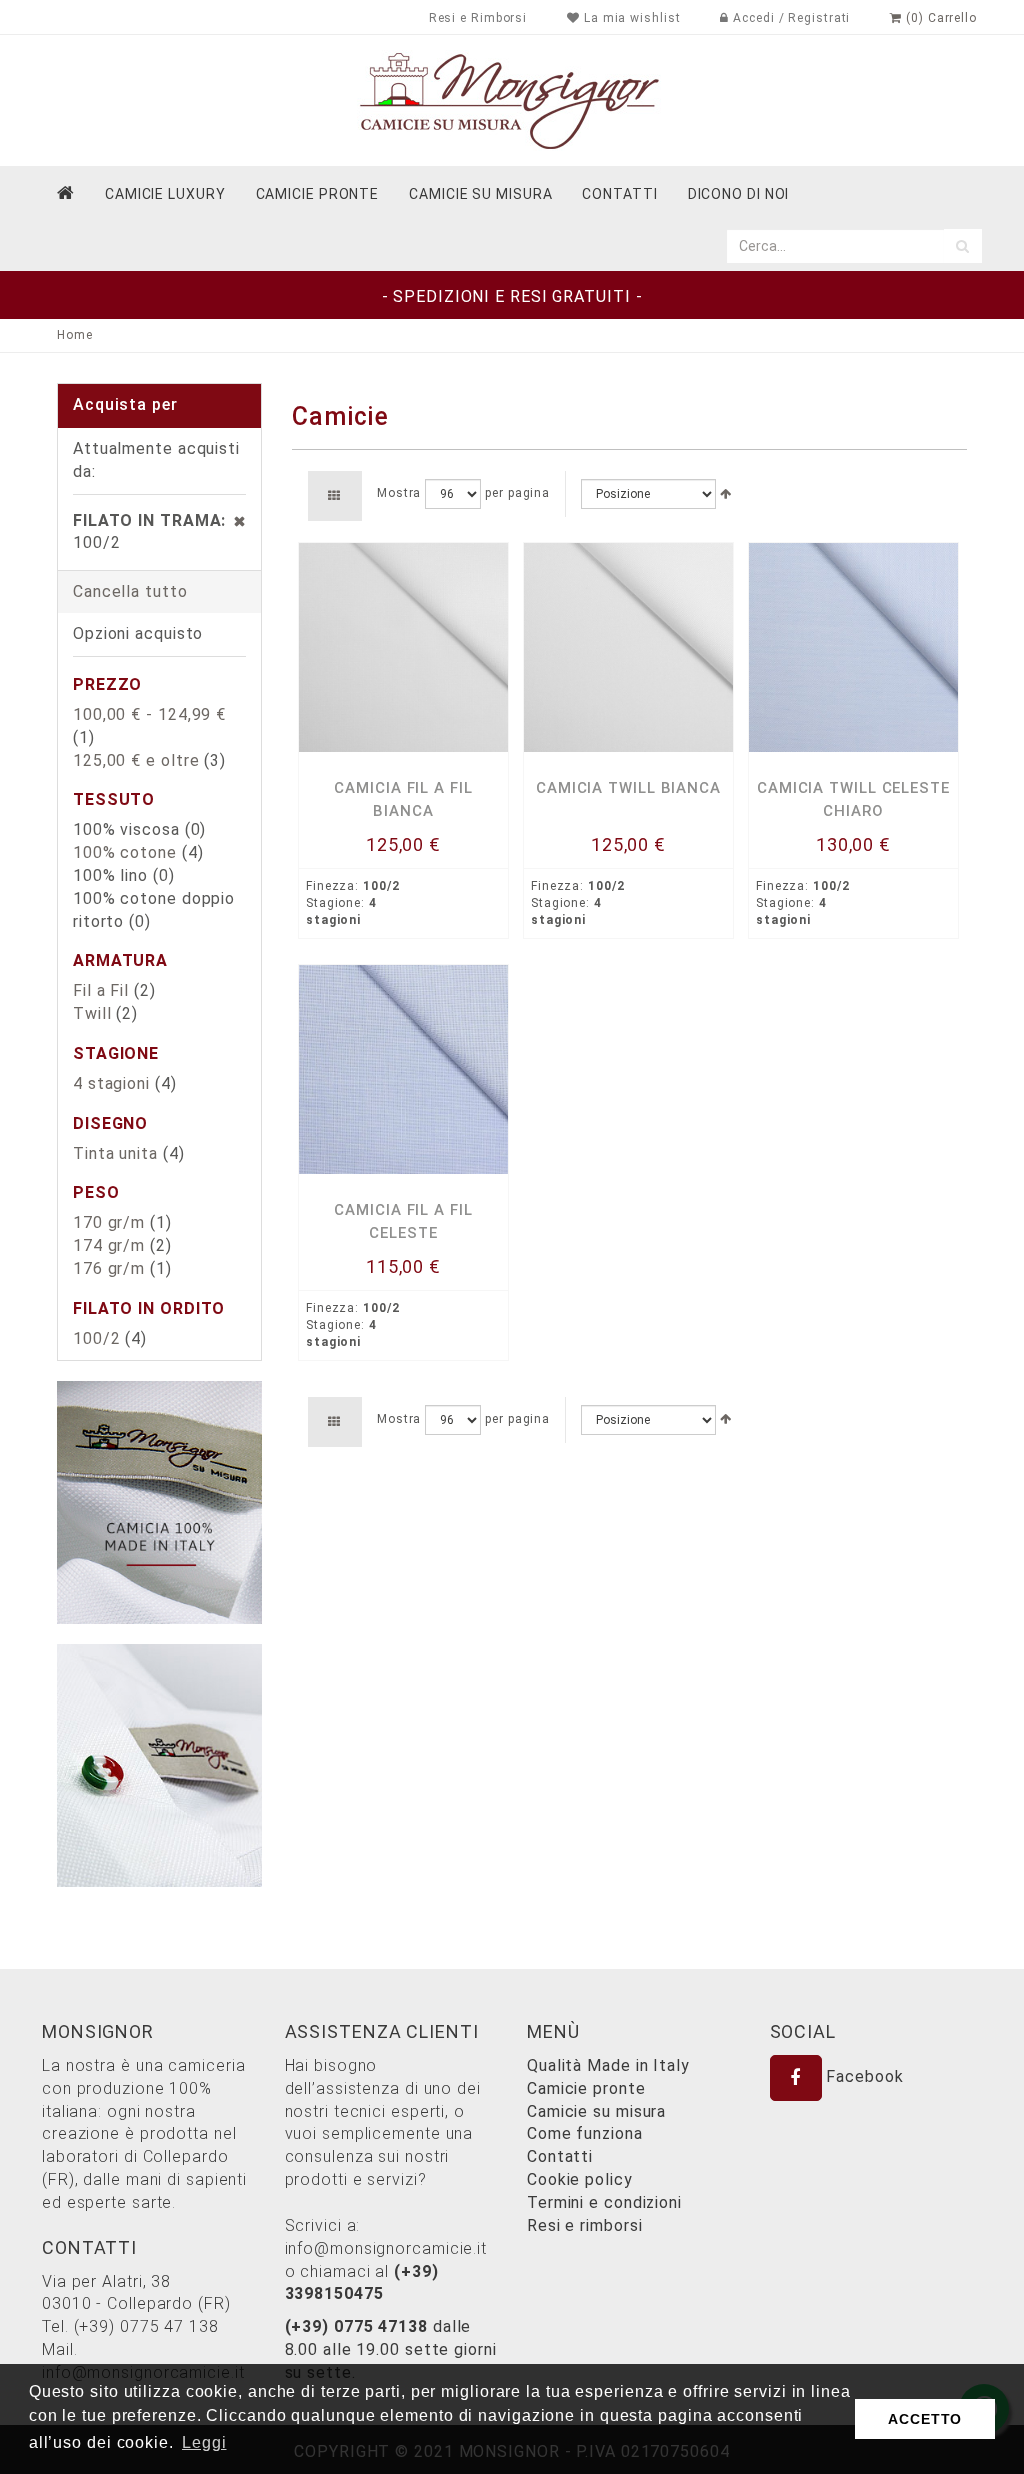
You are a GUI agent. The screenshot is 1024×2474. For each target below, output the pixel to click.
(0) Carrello (939, 18)
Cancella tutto (130, 591)
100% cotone (125, 852)
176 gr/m (109, 1268)
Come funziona (585, 2133)
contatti (619, 194)
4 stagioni (111, 1083)
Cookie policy (580, 2179)
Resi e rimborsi (585, 2225)
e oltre (136, 760)
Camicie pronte (318, 194)
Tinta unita (115, 1153)
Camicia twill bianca (628, 788)
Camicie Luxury (165, 194)
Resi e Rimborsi (478, 18)
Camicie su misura (480, 194)
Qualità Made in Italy (608, 2065)
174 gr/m (109, 1245)
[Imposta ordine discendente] (726, 494)
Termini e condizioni (604, 2202)
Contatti (560, 2156)
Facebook (863, 2076)
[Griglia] (334, 496)
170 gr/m (109, 1222)
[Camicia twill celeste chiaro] (853, 647)
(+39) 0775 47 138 (146, 2326)
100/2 (97, 1338)
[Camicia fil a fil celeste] (403, 1069)
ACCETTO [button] (925, 2419)
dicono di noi (739, 194)
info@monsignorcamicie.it (386, 2248)
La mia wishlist (630, 18)
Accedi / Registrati (789, 18)
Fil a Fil (101, 990)
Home (75, 335)
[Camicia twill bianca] (628, 647)
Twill (92, 1013)
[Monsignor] (511, 99)
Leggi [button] (204, 2442)
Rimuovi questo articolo (229, 521)
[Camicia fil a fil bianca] (403, 647)
